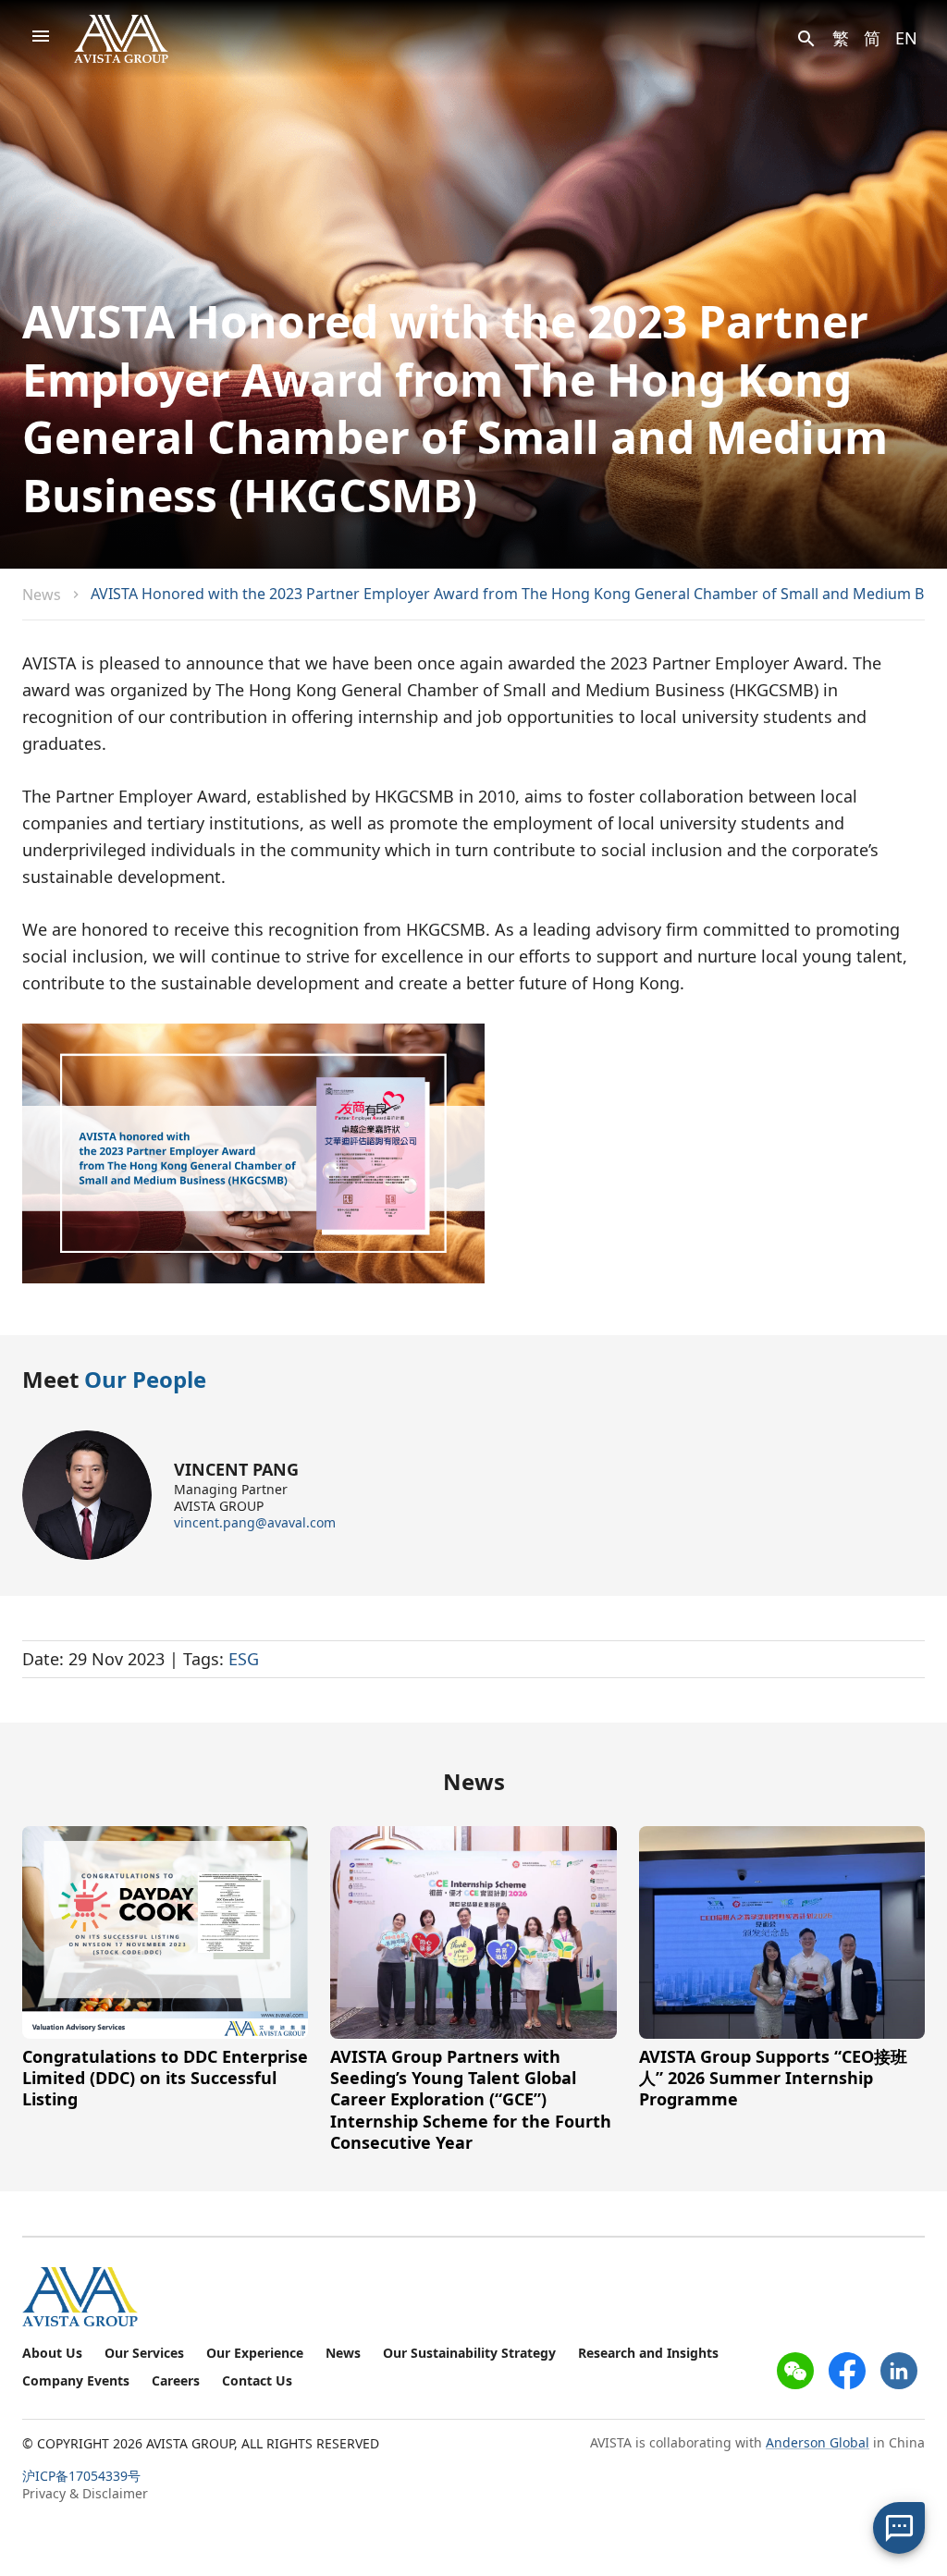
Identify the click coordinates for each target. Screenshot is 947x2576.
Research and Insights (648, 2353)
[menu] (41, 39)
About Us (52, 2353)
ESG (244, 1659)
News (42, 595)
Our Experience (255, 2353)
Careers (176, 2381)
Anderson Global (818, 2442)
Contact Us (257, 2381)
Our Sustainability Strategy (469, 2353)
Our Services (144, 2353)
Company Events (76, 2381)
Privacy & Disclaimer (85, 2493)
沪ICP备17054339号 (81, 2476)
